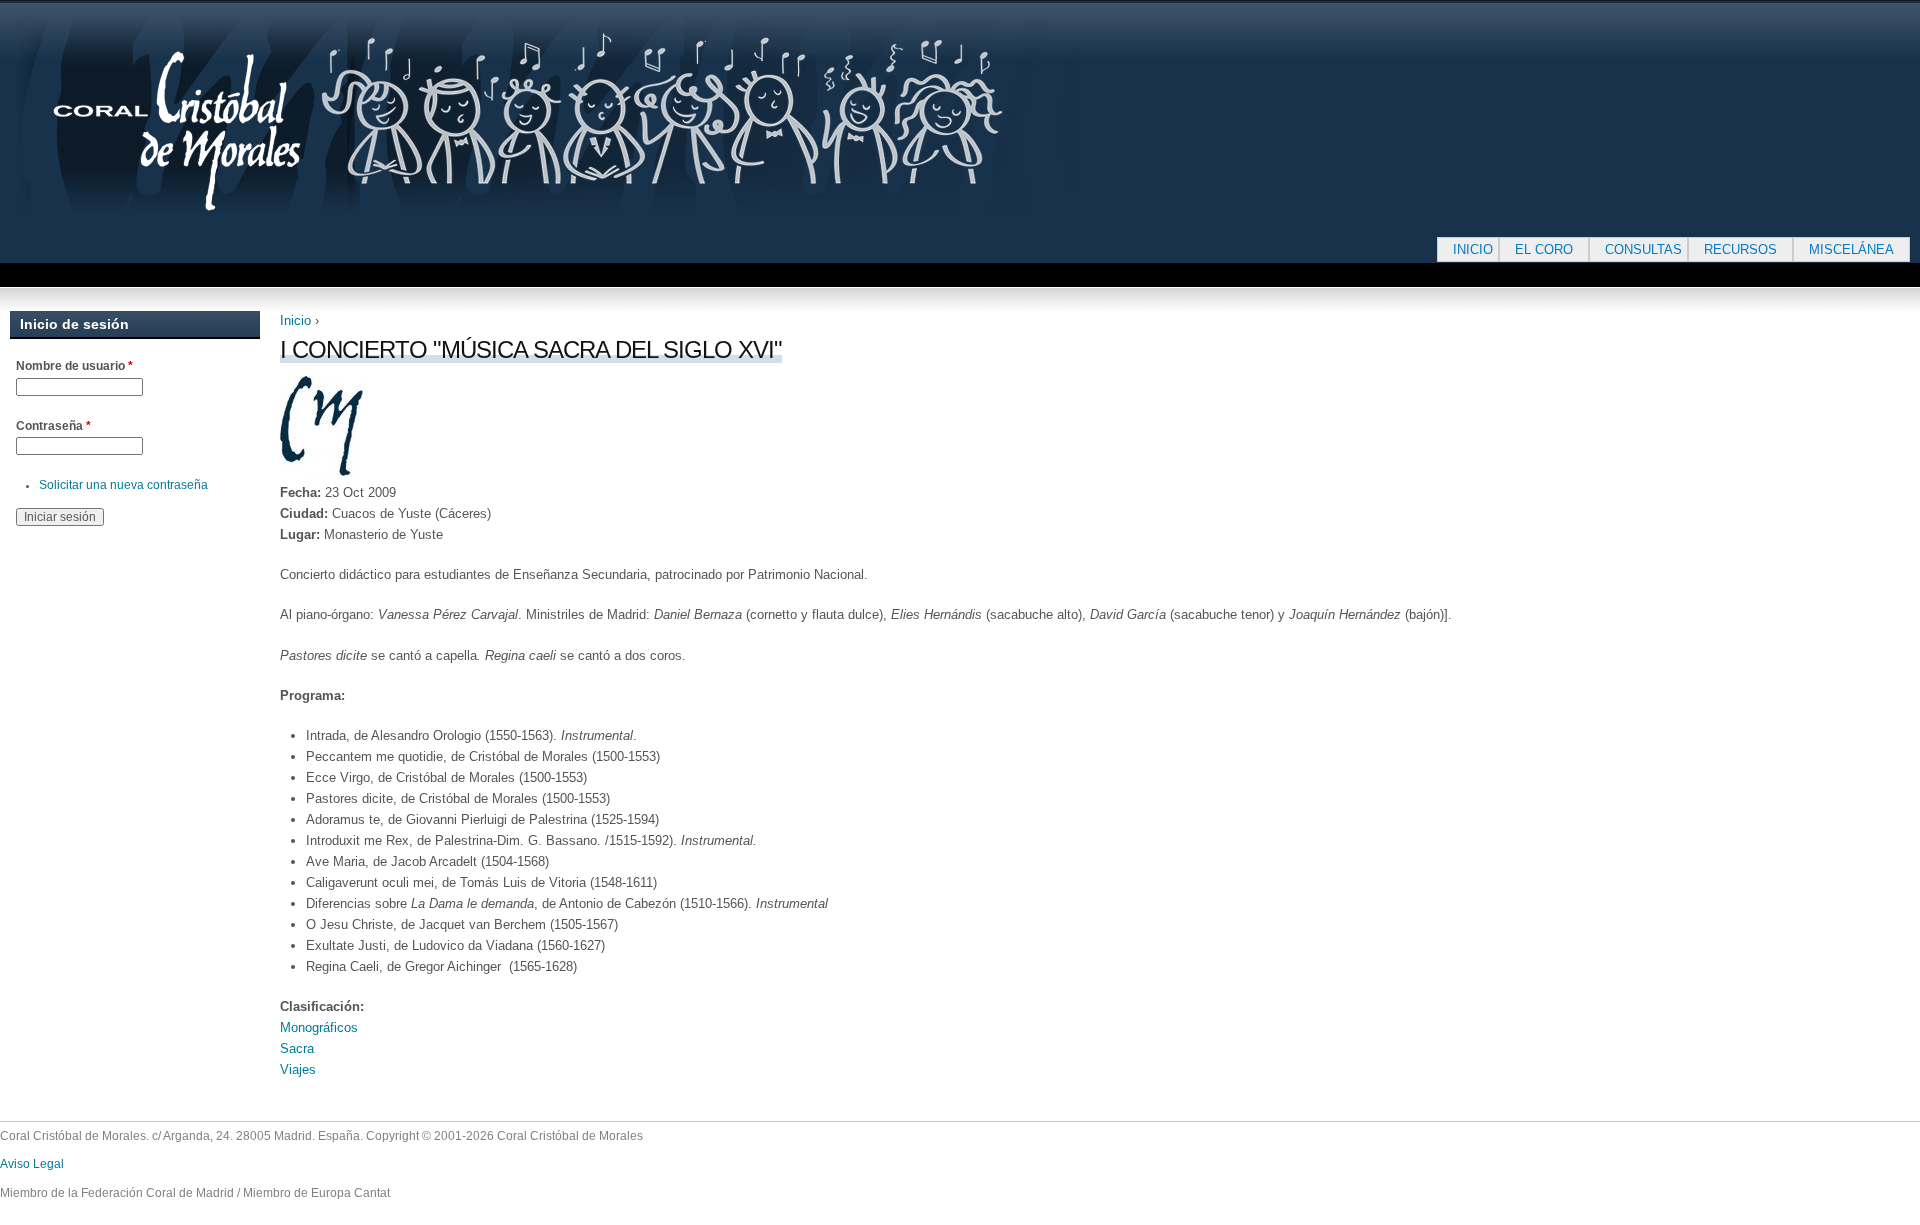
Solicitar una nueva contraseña (123, 485)
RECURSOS (1740, 249)
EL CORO (1544, 249)
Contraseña (53, 426)
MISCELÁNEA (1851, 249)
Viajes (298, 1069)
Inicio (295, 320)
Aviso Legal (32, 1164)
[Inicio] (610, 116)
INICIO (1473, 249)
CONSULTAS (1643, 249)
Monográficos (319, 1027)
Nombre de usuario (74, 366)
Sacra (297, 1048)
